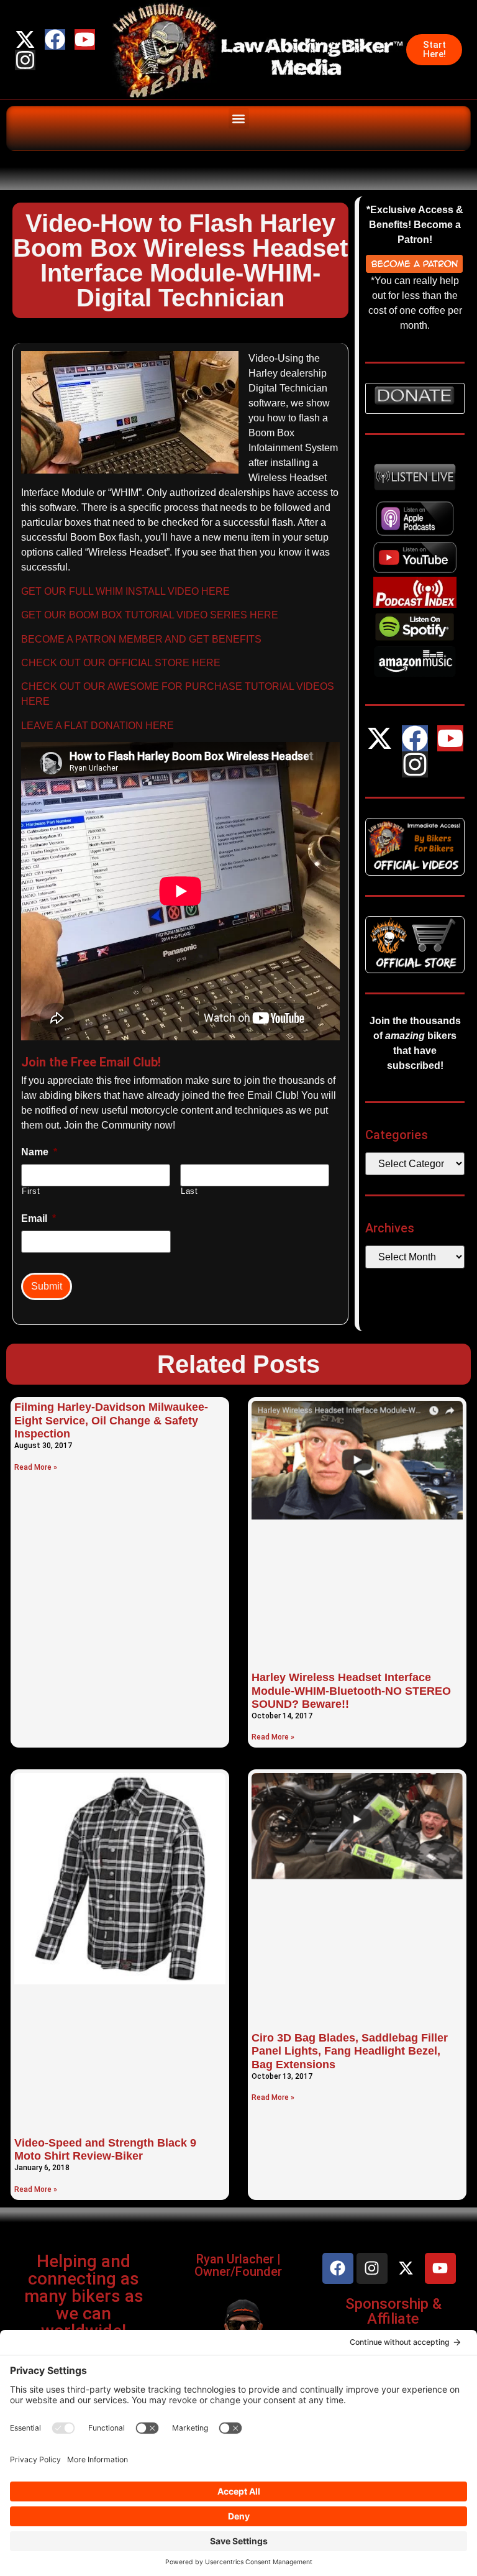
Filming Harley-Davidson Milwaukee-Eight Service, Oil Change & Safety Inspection (111, 1420)
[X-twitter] (25, 39)
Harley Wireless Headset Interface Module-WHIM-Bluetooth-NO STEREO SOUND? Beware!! (351, 1691)
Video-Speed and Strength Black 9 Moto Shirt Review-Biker (105, 2150)
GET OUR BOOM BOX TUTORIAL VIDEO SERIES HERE (150, 615)
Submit (47, 1286)
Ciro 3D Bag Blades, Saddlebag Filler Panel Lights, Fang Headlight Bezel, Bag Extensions (350, 2051)
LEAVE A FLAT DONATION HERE (98, 726)
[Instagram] (25, 60)
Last (189, 1191)
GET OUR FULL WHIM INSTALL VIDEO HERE (125, 591)
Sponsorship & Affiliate (393, 2311)
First (31, 1191)
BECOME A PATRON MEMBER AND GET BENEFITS (141, 639)
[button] (239, 118)
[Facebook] (55, 39)
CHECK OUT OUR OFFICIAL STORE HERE (121, 663)
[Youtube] (85, 39)
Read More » (36, 1467)
